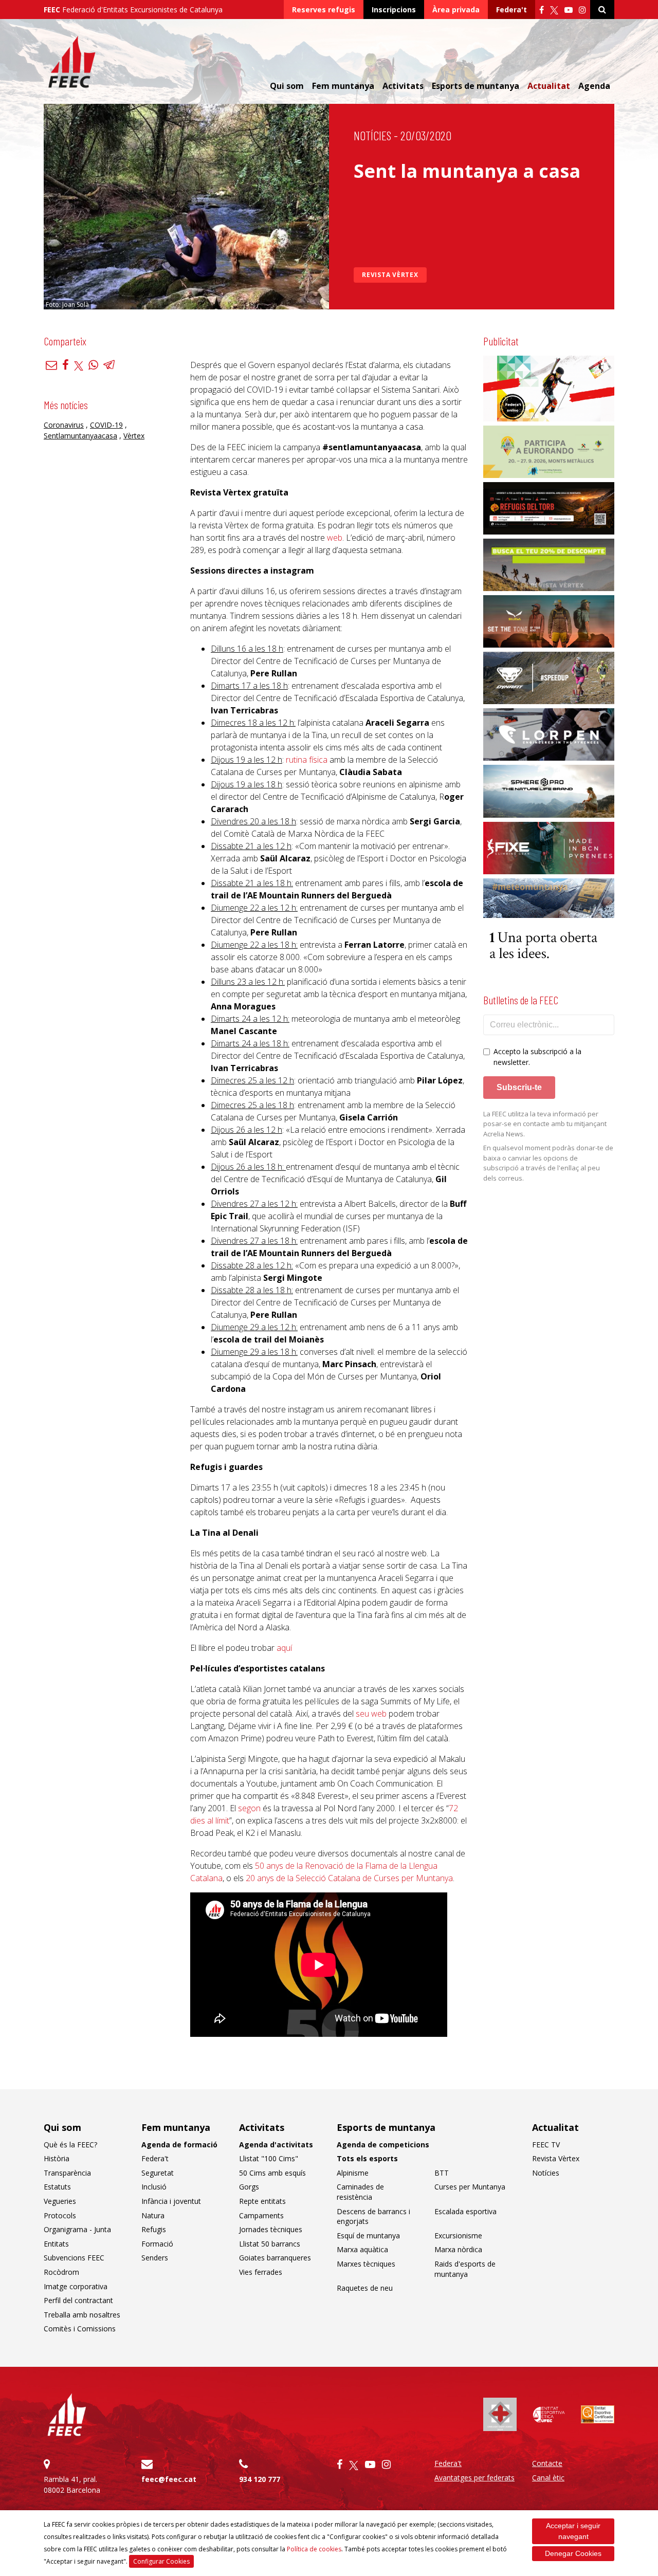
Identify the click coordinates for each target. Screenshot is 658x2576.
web (335, 538)
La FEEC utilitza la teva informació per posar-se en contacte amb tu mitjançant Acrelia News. (545, 1124)
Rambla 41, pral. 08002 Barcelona (72, 2485)
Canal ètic (548, 2478)
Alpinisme (353, 2173)
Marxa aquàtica (362, 2249)
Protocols (60, 2215)
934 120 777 (260, 2479)
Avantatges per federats (474, 2478)
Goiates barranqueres (275, 2258)
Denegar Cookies (573, 2553)
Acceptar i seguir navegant (573, 2531)
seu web (371, 1714)
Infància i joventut (171, 2201)
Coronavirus (64, 425)
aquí (284, 1648)
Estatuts (57, 2187)
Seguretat (158, 2173)
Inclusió (154, 2187)
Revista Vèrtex (390, 275)
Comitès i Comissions (80, 2329)
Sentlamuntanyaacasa (80, 436)
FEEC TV (546, 2145)
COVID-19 (106, 425)
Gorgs (249, 2187)
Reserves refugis (324, 10)
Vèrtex (134, 436)
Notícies (372, 135)
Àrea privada (456, 10)
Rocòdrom (61, 2272)
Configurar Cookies (161, 2561)
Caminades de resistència (360, 2192)
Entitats (56, 2244)
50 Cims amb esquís (272, 2173)
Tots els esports (367, 2158)
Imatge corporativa (76, 2286)
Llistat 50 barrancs (270, 2244)
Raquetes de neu (365, 2288)
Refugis (154, 2229)
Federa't (511, 10)
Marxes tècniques (366, 2264)
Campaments (261, 2215)
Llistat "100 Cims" (269, 2158)
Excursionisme (458, 2235)
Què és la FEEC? (70, 2145)
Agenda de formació (179, 2145)
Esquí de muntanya (368, 2235)
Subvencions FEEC (74, 2258)
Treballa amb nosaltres (82, 2315)
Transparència (67, 2173)
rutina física (307, 760)
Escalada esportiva (465, 2211)
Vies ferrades (261, 2272)
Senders (155, 2258)
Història (57, 2158)
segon (249, 1808)
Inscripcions (394, 10)
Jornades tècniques (271, 2229)
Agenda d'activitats (276, 2145)
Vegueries (60, 2201)
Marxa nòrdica (458, 2249)
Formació (157, 2244)
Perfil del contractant (78, 2300)
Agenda (594, 86)
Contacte (547, 2463)
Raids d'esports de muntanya (465, 2269)
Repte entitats (262, 2201)
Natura (153, 2215)
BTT (442, 2173)
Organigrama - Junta (77, 2229)
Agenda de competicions (383, 2145)
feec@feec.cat (169, 2479)
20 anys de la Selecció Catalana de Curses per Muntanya (349, 1878)
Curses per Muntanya (470, 2187)
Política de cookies (314, 2549)
